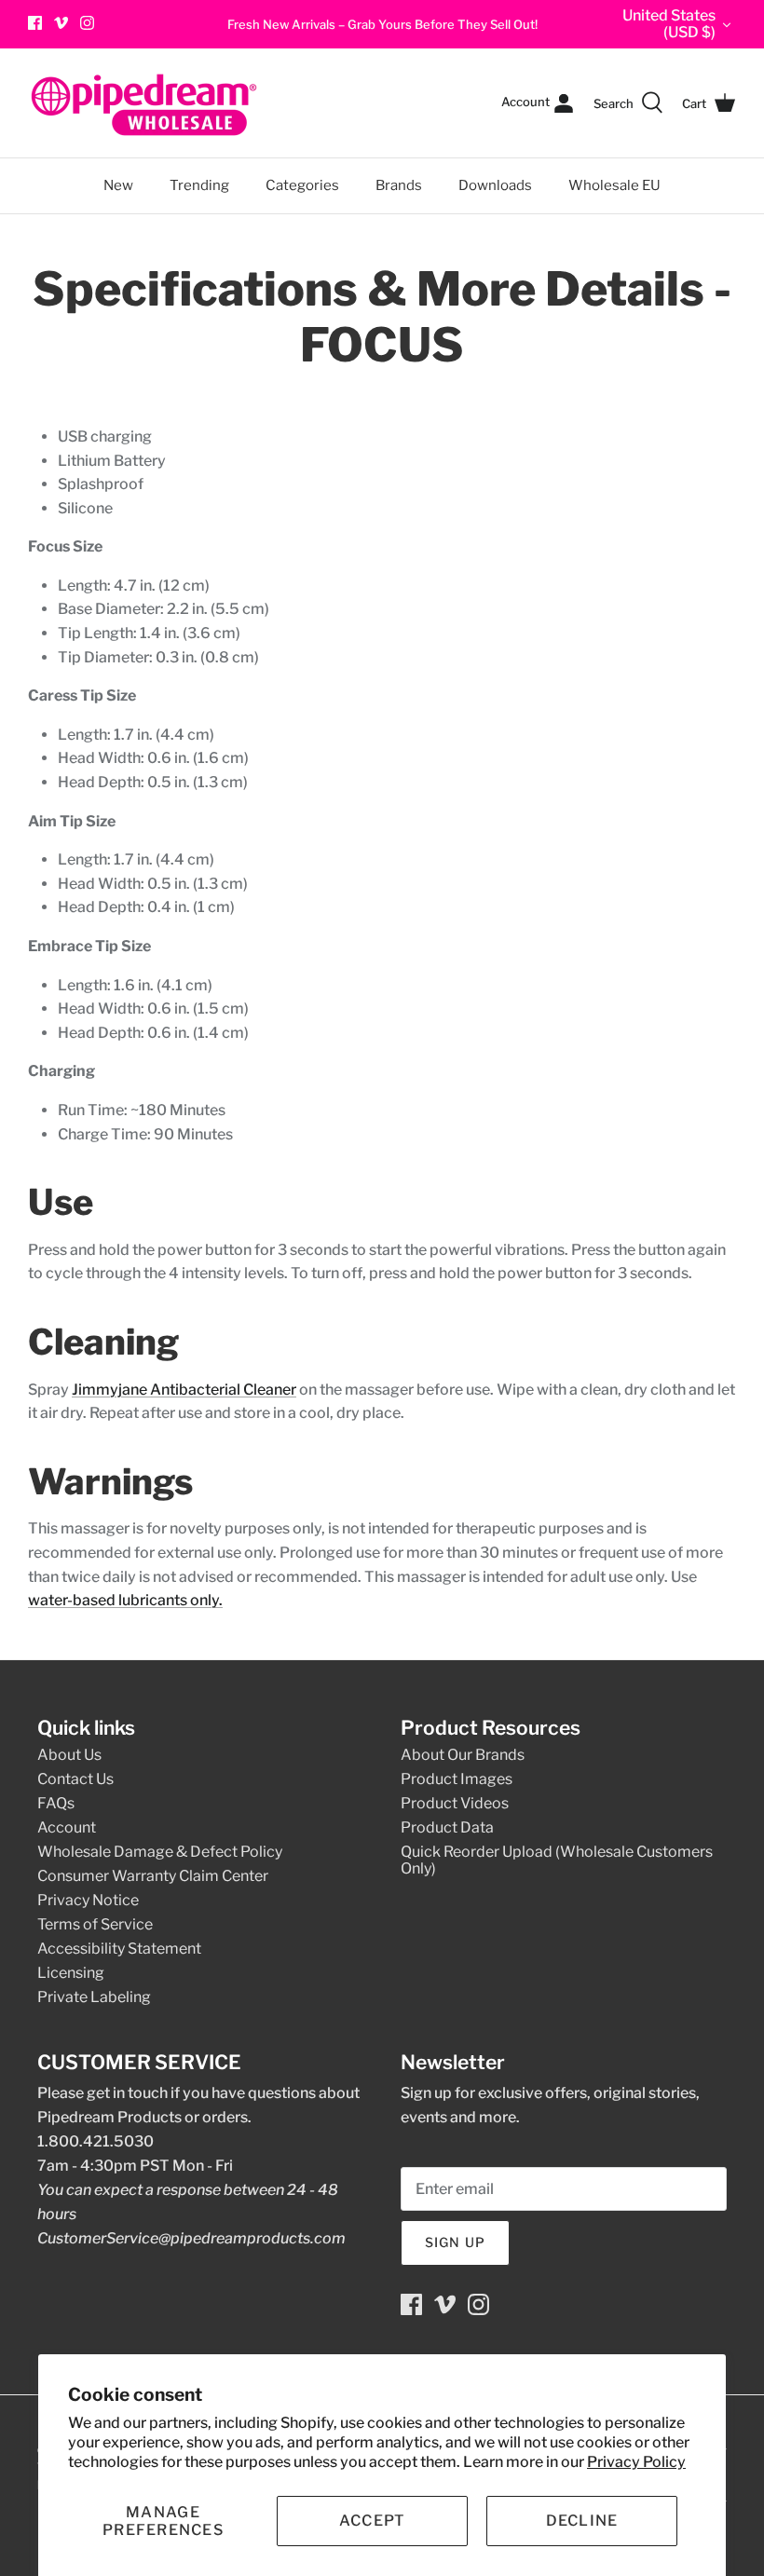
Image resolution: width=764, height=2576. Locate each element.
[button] (163, 2521)
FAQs (56, 1803)
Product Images (457, 1779)
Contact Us (75, 1779)
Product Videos (455, 1803)
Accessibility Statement (119, 1949)
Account (67, 1827)
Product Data (447, 1827)
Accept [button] (373, 2521)
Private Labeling (94, 1997)
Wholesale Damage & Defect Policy (160, 1852)
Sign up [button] (455, 2242)
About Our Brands (463, 1755)
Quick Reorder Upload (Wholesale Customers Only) (557, 1860)
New (118, 185)
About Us (69, 1755)
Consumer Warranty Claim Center (153, 1876)
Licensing (71, 1973)
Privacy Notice (88, 1900)
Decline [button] (582, 2521)
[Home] (144, 103)
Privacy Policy (636, 2462)
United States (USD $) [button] (669, 24)
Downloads (495, 185)
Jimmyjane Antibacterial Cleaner (184, 1390)
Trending (199, 185)
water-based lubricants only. (125, 1600)
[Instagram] (87, 23)
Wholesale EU (614, 185)
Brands (399, 185)
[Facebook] (35, 23)
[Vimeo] (61, 23)
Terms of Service (95, 1924)
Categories (294, 176)
